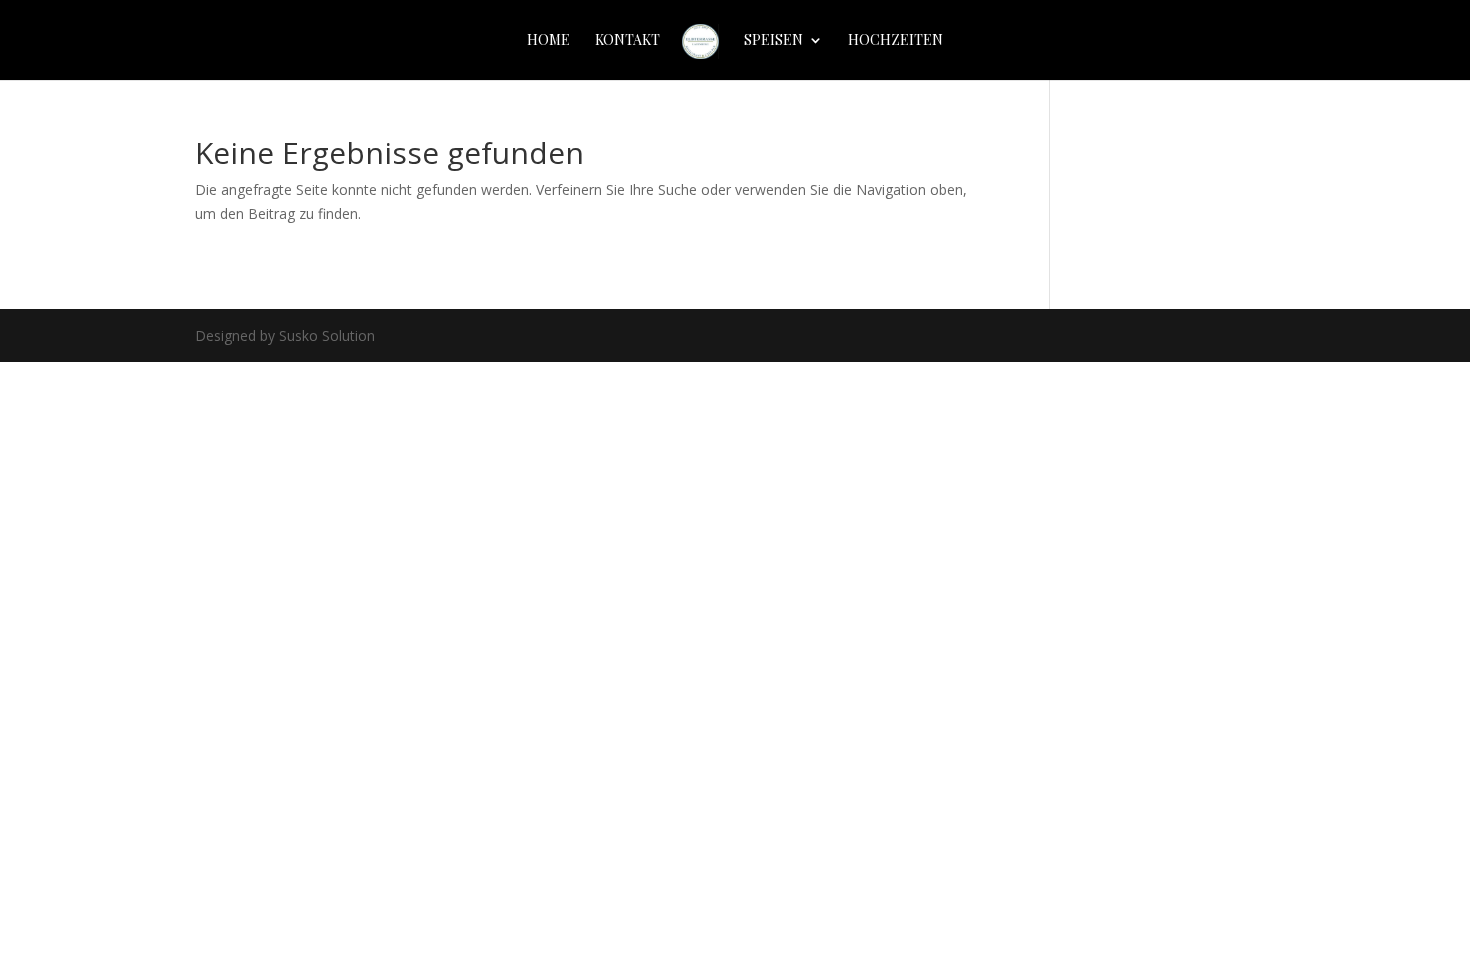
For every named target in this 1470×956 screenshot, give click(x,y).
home (548, 41)
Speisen (773, 41)
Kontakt (627, 41)
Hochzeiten (895, 41)
